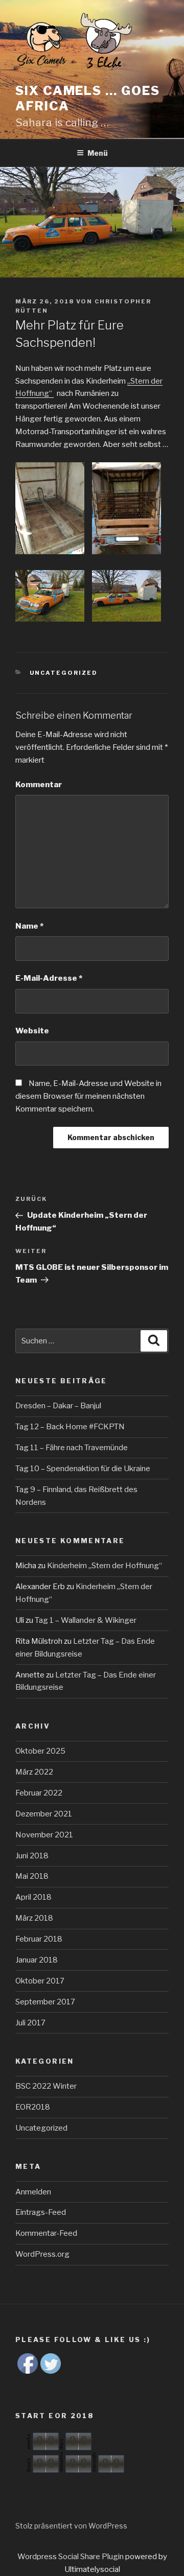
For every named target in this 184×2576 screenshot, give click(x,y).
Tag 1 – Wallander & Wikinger (86, 1620)
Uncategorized (64, 673)
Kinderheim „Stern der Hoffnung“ (105, 1566)
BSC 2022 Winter (46, 2086)
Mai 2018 (32, 1876)
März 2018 (34, 1918)
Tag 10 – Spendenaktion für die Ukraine (83, 1469)
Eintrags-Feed (41, 2212)
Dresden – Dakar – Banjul (58, 1406)
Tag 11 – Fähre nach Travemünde (72, 1448)
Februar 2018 (39, 1939)
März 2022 (34, 1772)
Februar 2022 (39, 1793)
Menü (98, 153)
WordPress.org (42, 2254)
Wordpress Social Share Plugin (71, 2557)
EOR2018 (33, 2107)
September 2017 (45, 2002)
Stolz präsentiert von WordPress (71, 2526)
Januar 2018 (37, 1960)
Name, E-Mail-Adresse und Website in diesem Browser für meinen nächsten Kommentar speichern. (88, 1096)
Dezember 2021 (44, 1814)
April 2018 (33, 1897)
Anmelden (33, 2192)
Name (29, 926)
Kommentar (39, 785)
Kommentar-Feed (46, 2233)
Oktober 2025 (40, 1751)
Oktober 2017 (40, 1981)
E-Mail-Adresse (49, 978)
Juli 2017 (30, 2023)
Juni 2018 (32, 1856)
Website (32, 1031)
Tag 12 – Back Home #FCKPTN (70, 1427)
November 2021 (44, 1835)
